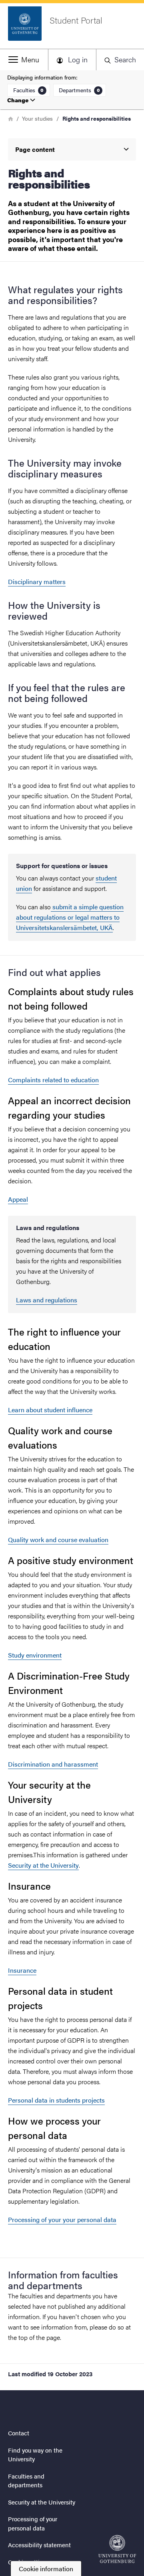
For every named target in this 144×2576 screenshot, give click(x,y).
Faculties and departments (26, 2481)
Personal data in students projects (56, 2100)
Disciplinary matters (37, 581)
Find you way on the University (35, 2455)
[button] (24, 60)
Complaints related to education (53, 1080)
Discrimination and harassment (53, 1764)
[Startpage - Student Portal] (117, 2549)
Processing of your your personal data (62, 2219)
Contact (19, 2433)
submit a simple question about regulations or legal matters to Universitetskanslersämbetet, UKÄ (70, 917)
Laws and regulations (47, 1300)
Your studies (37, 118)
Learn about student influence (50, 1410)
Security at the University (43, 1865)
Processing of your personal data (33, 2523)
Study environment (35, 1655)
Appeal (18, 1199)
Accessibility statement (39, 2545)
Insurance (22, 1970)
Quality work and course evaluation (58, 1539)
